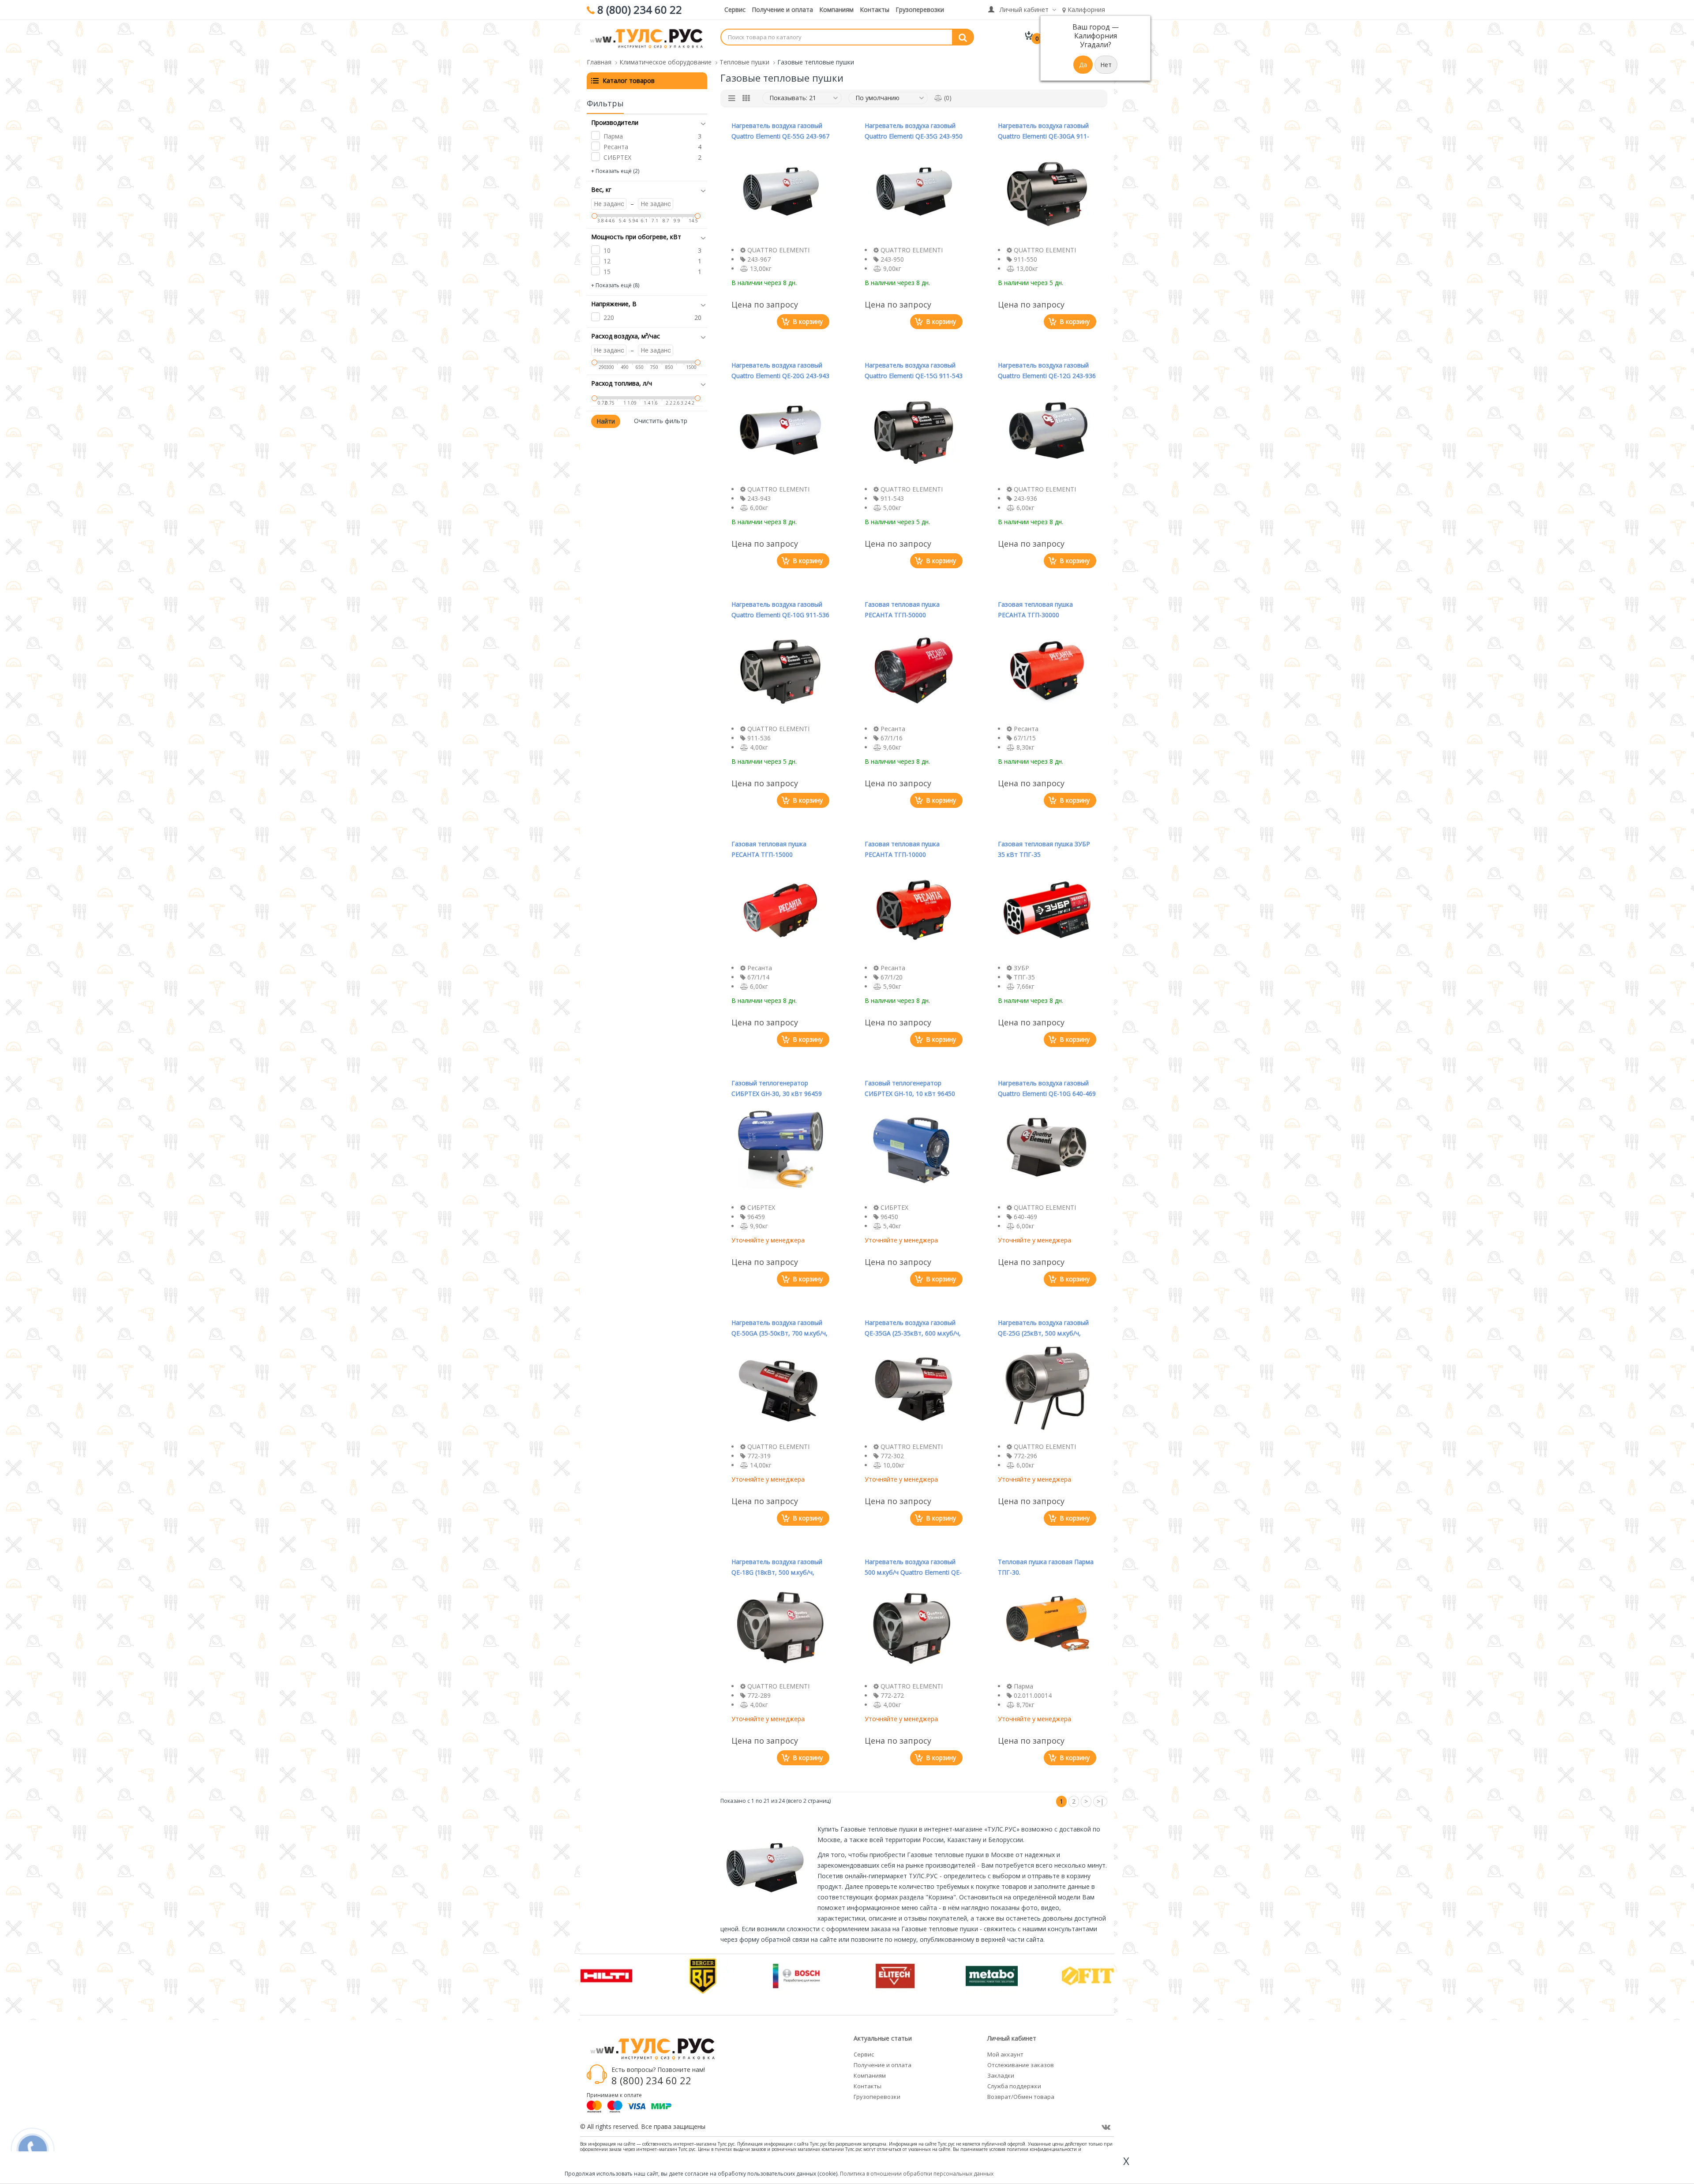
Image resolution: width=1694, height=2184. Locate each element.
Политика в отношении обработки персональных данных (917, 2174)
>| (1100, 1801)
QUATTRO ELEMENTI (778, 250)
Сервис (735, 9)
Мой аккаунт (1005, 2054)
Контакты (875, 9)
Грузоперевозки (920, 9)
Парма (613, 136)
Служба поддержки (1014, 2086)
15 (607, 272)
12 (607, 261)
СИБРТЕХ (617, 157)
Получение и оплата (782, 9)
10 (607, 250)
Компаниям (836, 9)
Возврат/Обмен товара (1021, 2097)
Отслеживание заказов (1021, 2065)
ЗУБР (1021, 968)
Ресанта (616, 147)
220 (609, 317)
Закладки (1001, 2075)
